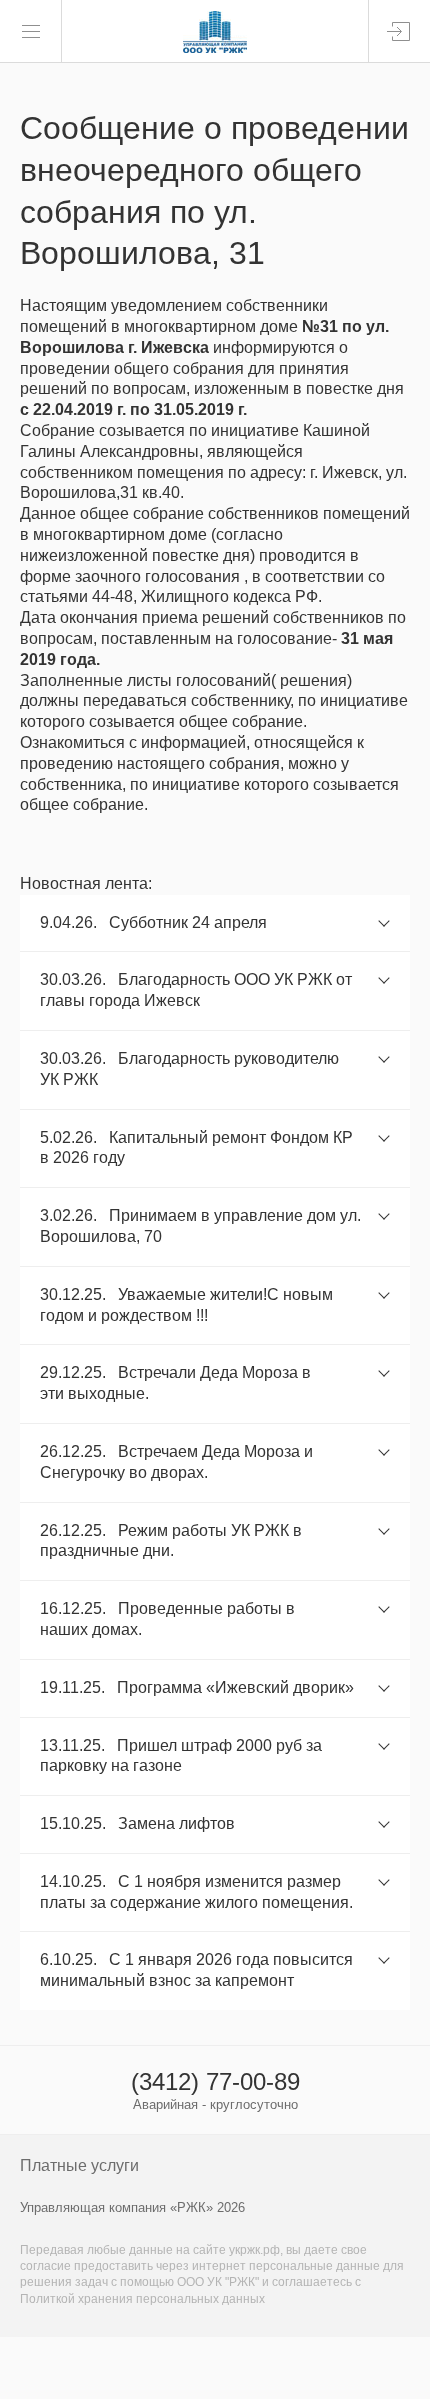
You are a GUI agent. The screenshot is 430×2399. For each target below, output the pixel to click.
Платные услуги (79, 2165)
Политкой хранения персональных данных (142, 2299)
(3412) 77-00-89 (215, 2081)
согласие (45, 2266)
